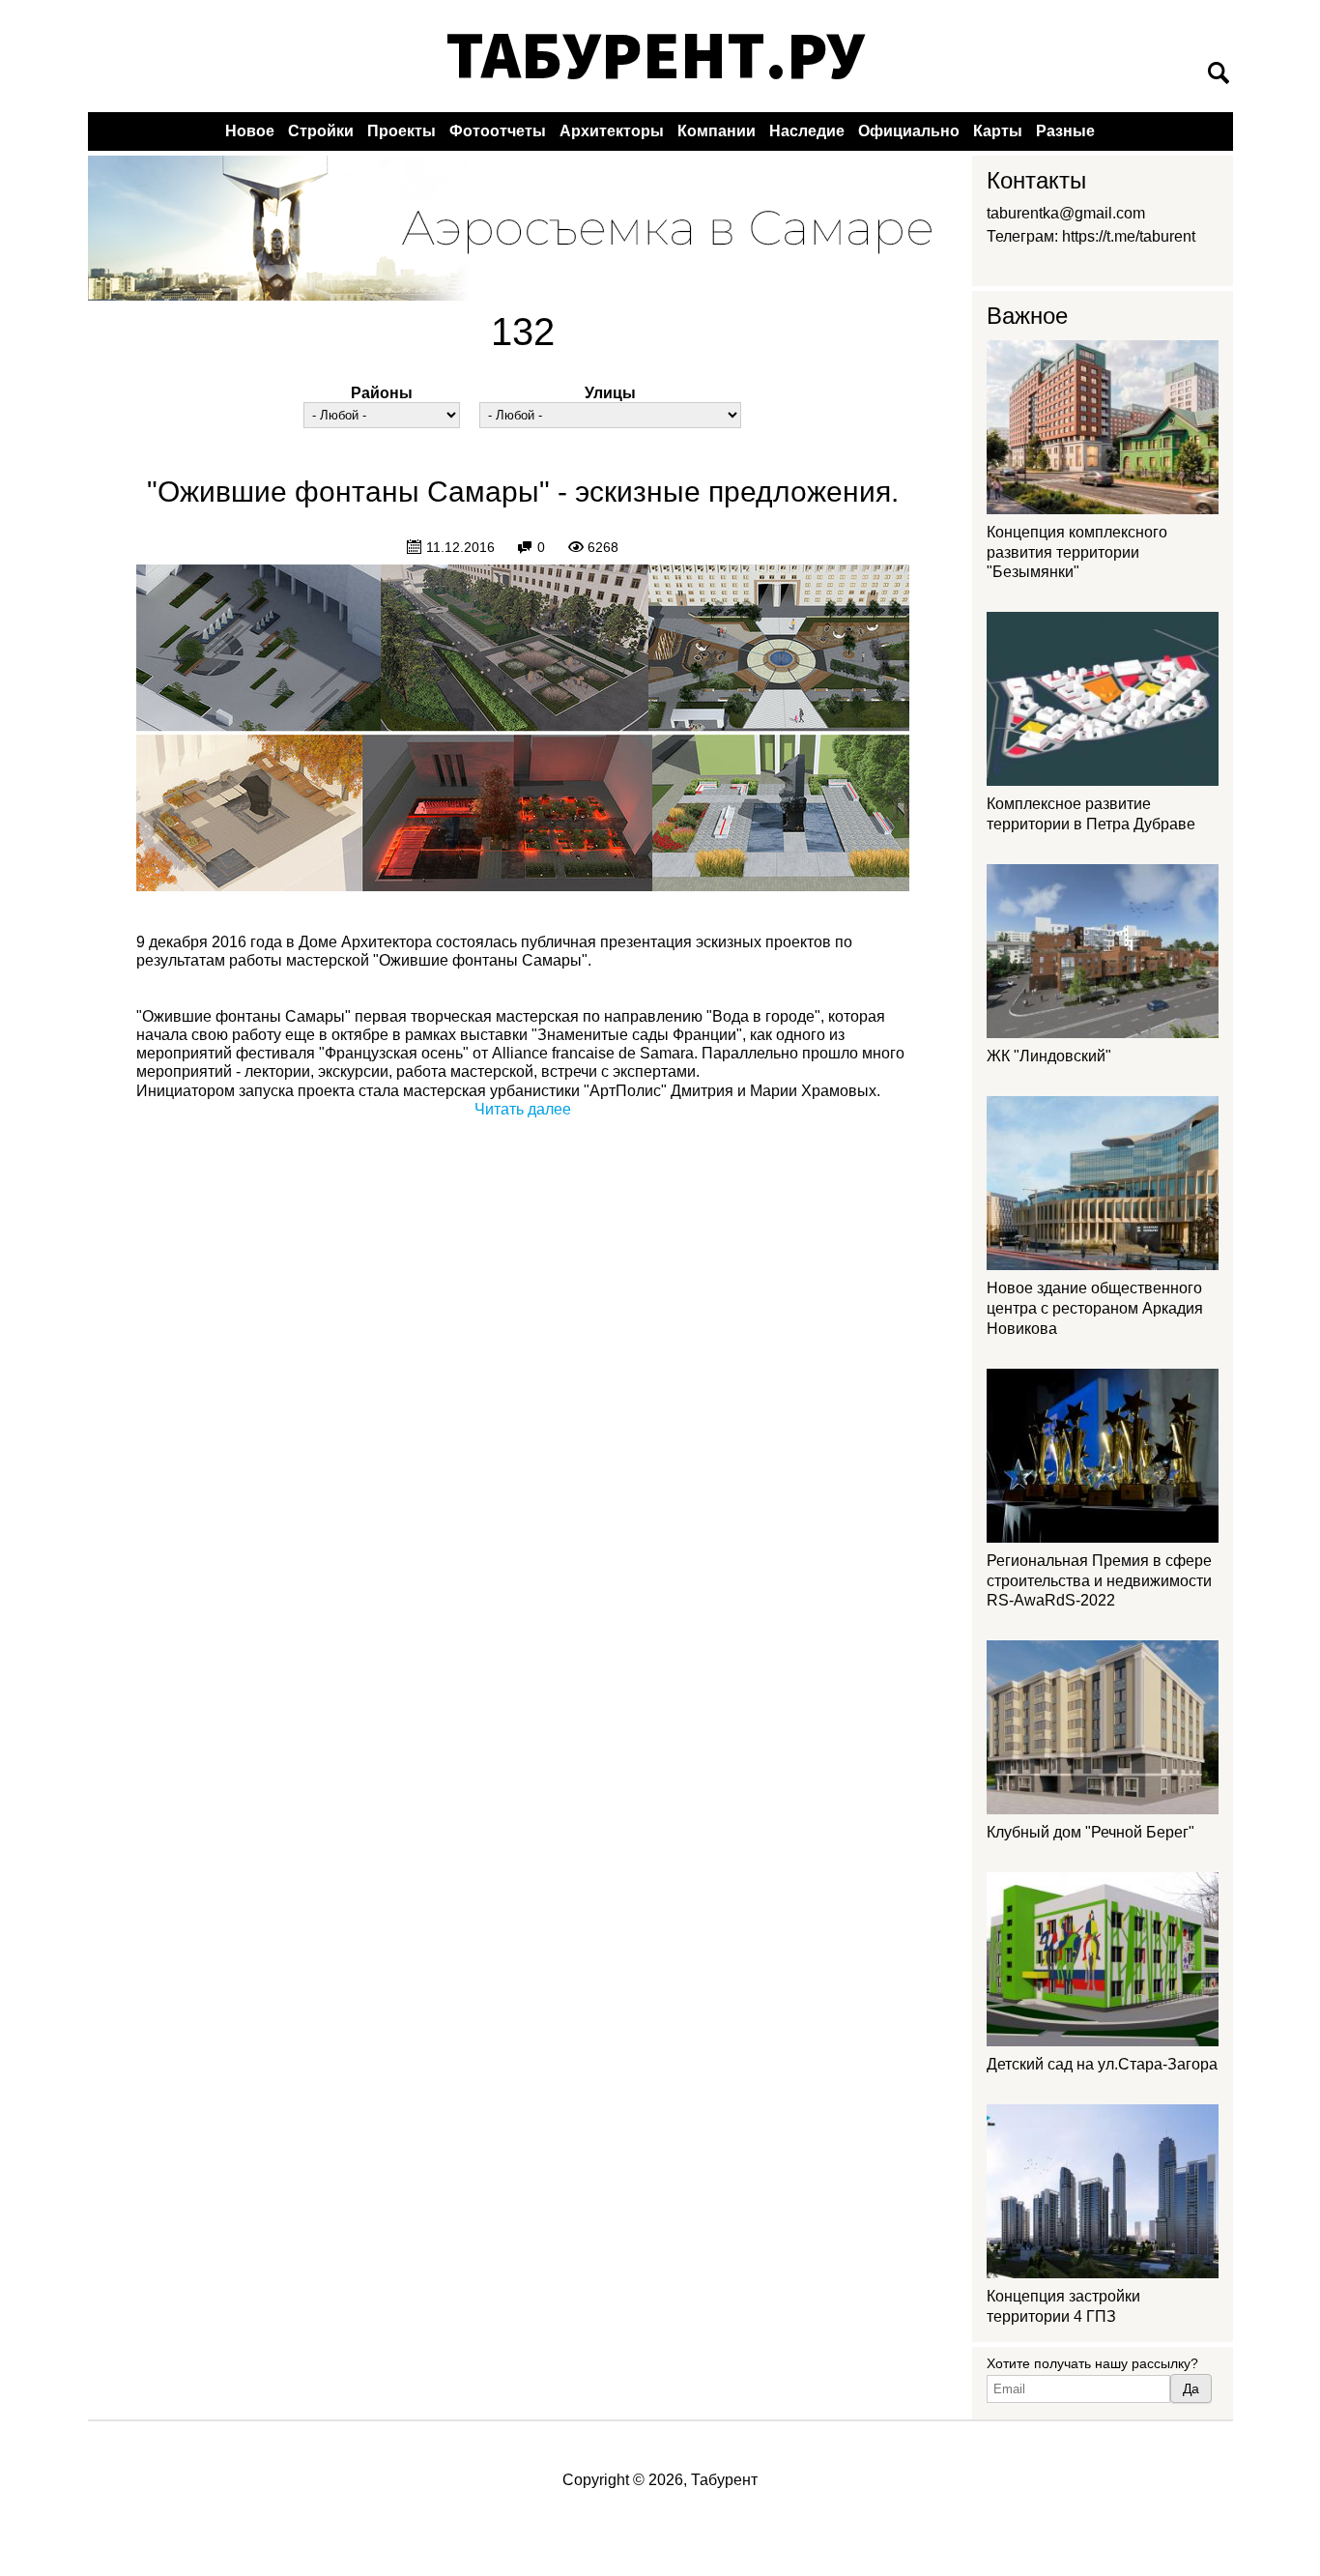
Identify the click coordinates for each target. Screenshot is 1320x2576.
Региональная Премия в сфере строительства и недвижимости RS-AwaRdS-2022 (1099, 1581)
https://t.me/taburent (1129, 236)
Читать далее (523, 1109)
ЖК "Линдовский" (1049, 1056)
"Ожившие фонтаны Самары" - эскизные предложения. (523, 492)
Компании (717, 131)
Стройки (321, 131)
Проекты (402, 131)
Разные (1065, 131)
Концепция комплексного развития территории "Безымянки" (1077, 552)
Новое (250, 131)
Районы (382, 393)
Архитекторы (612, 131)
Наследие (807, 131)
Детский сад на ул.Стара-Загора (1102, 2064)
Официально (909, 131)
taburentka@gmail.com (1066, 213)
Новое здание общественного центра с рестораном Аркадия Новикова (1095, 1308)
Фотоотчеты (498, 131)
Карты (998, 131)
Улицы (610, 393)
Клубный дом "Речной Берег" (1090, 1832)
